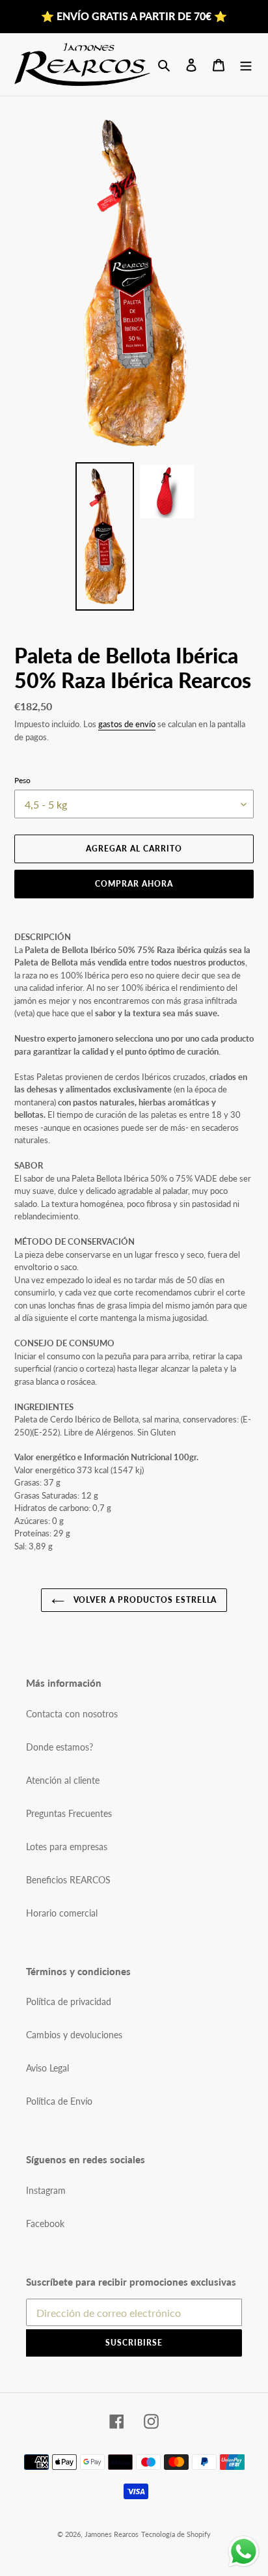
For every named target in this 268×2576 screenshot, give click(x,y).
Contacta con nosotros (72, 1714)
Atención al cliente (63, 1780)
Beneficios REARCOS (68, 1880)
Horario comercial (62, 1913)
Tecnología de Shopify (176, 2534)
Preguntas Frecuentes (69, 1813)
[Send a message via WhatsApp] (244, 2552)
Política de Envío (59, 2101)
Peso (22, 780)
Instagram (46, 2190)
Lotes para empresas (67, 1847)
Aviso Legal (47, 2068)
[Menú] (246, 64)
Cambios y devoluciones (74, 2035)
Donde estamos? (60, 1747)
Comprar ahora (134, 884)
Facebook (45, 2223)
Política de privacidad (69, 2001)
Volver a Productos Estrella (144, 1600)
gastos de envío (127, 724)
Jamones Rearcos (112, 2534)
